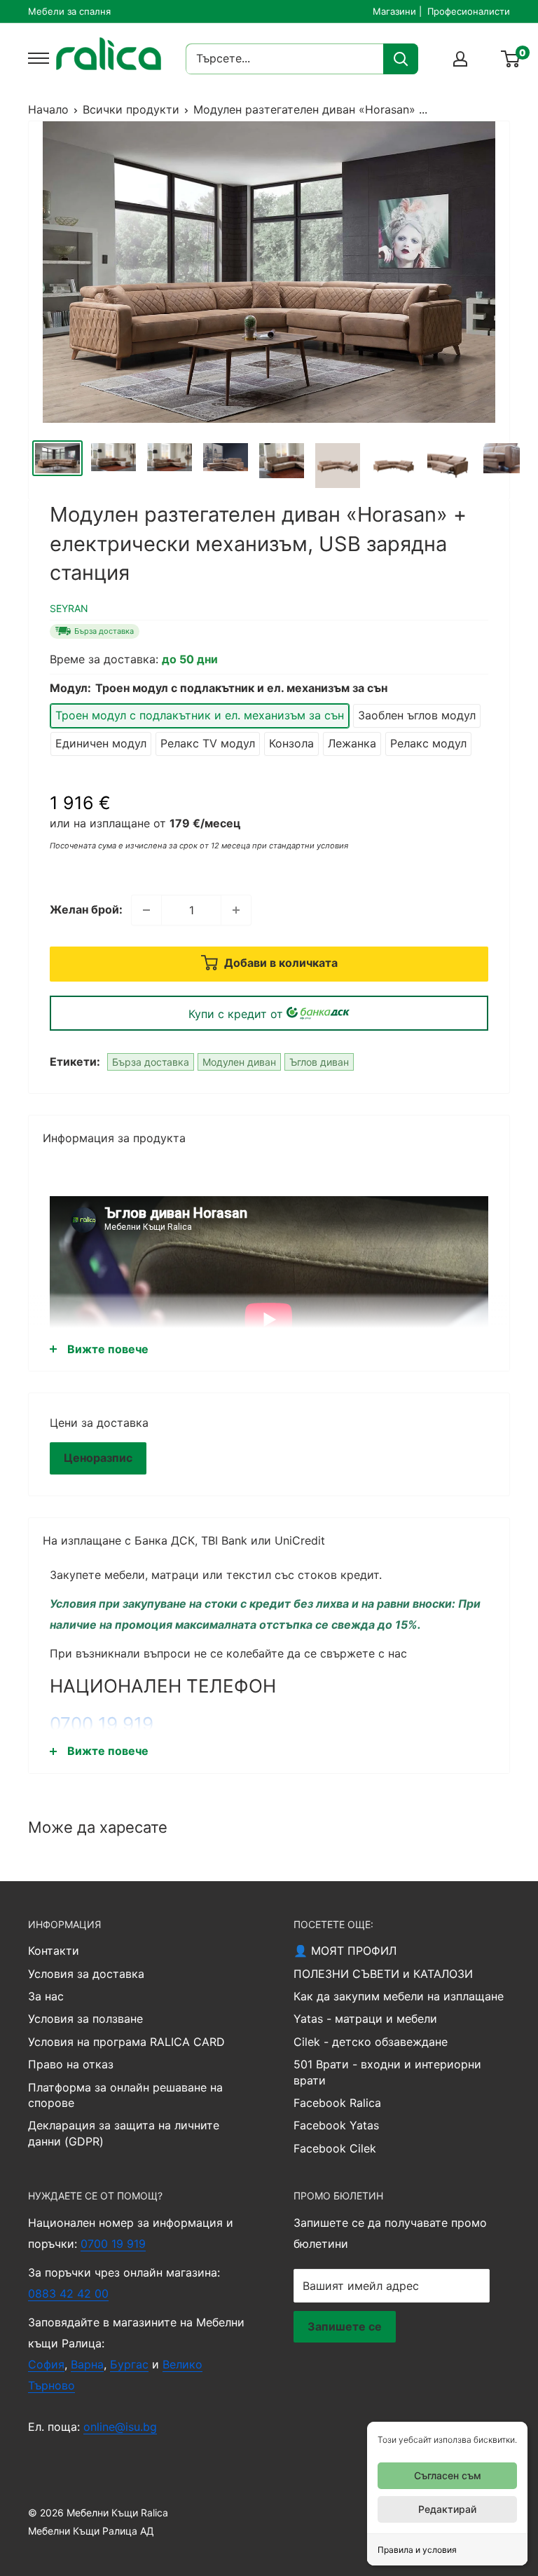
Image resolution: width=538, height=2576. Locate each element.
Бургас (129, 2364)
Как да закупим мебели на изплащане (399, 1996)
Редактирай (447, 2509)
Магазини (394, 11)
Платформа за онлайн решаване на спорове (125, 2095)
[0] (511, 59)
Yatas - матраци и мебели (365, 2019)
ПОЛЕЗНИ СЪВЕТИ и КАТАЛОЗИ (383, 1974)
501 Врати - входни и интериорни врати (387, 2072)
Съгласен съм (448, 2475)
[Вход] (460, 59)
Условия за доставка (86, 1974)
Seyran (69, 608)
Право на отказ (71, 2064)
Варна (87, 2364)
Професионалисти (469, 11)
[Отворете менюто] (35, 58)
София (46, 2364)
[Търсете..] (401, 59)
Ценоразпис (98, 1458)
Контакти (54, 1951)
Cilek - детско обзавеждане (371, 2042)
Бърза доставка (151, 1062)
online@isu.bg (120, 2427)
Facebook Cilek (335, 2148)
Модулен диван (239, 1062)
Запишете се (345, 2326)
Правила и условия (417, 2550)
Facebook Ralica (337, 2103)
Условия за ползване (85, 2019)
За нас (46, 1996)
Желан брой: (86, 909)
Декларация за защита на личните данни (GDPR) (124, 2133)
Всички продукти (131, 109)
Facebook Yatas (336, 2125)
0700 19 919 (102, 1724)
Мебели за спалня (69, 11)
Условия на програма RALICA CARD (126, 2042)
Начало (48, 109)
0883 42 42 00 (68, 2293)
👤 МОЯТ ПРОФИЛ (345, 1951)
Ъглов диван (319, 1062)
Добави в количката (280, 963)
